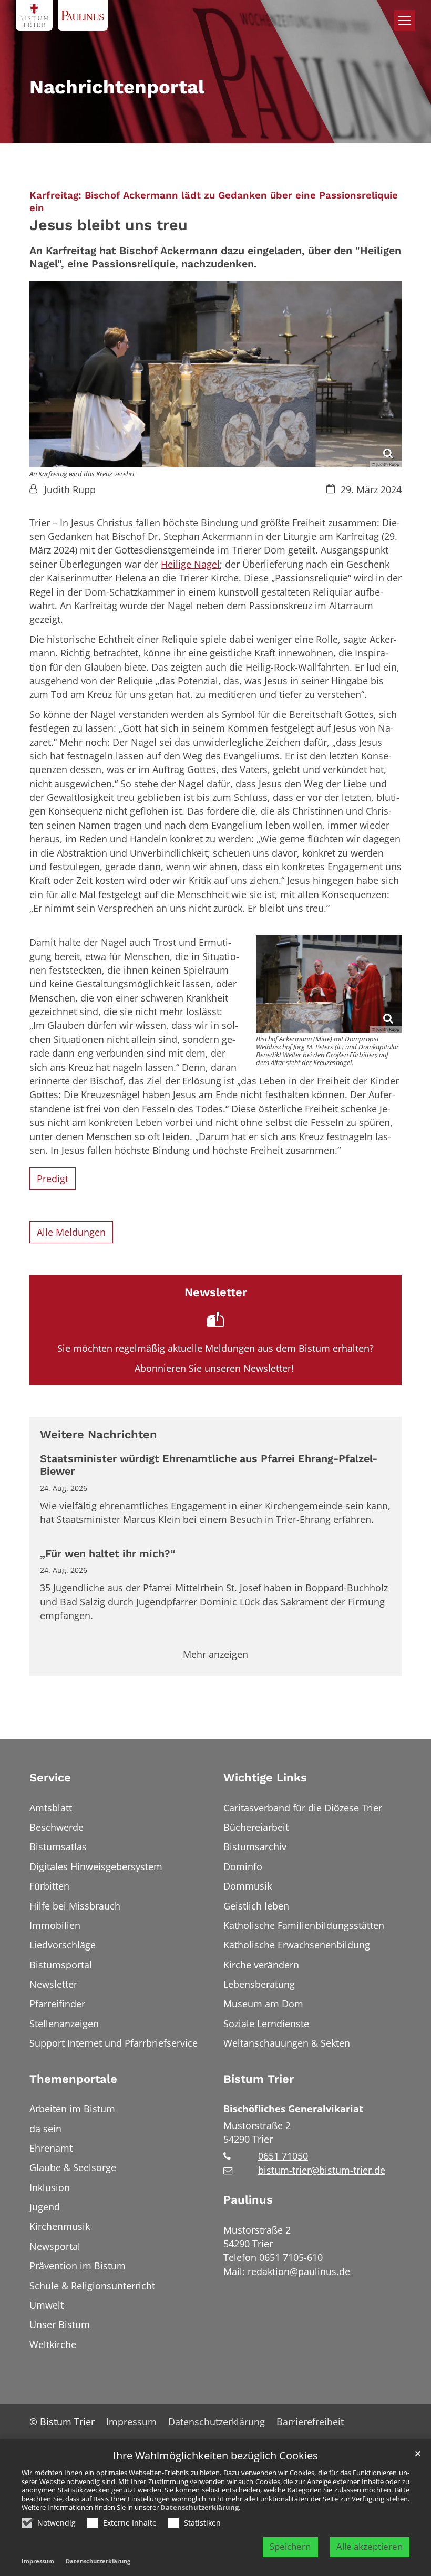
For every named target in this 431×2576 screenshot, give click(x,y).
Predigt (53, 1179)
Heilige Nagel (190, 564)
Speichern (290, 2546)
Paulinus (248, 2200)
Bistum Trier (259, 2079)
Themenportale (73, 2079)
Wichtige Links (265, 1777)
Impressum (38, 2561)
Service (50, 1777)
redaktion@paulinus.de (299, 2271)
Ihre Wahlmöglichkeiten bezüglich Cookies (215, 2456)
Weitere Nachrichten (99, 1435)
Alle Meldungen (71, 1232)
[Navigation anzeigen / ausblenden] (405, 20)
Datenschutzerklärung (199, 2507)
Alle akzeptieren (370, 2546)
